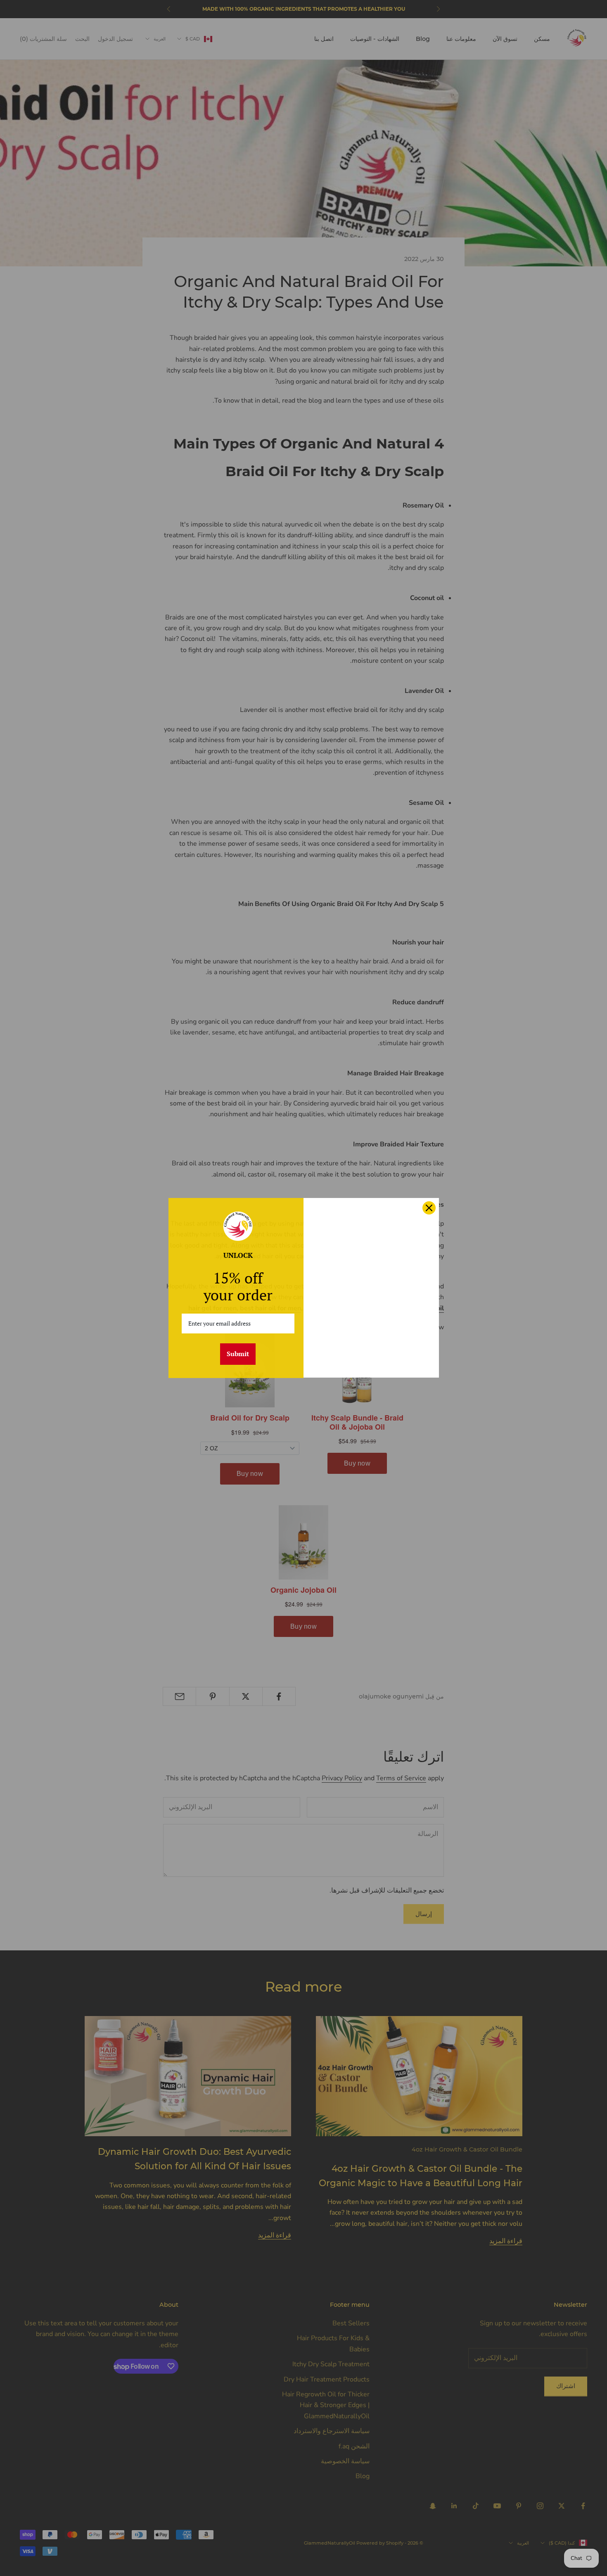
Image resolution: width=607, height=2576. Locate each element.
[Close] (429, 1208)
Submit (238, 1354)
